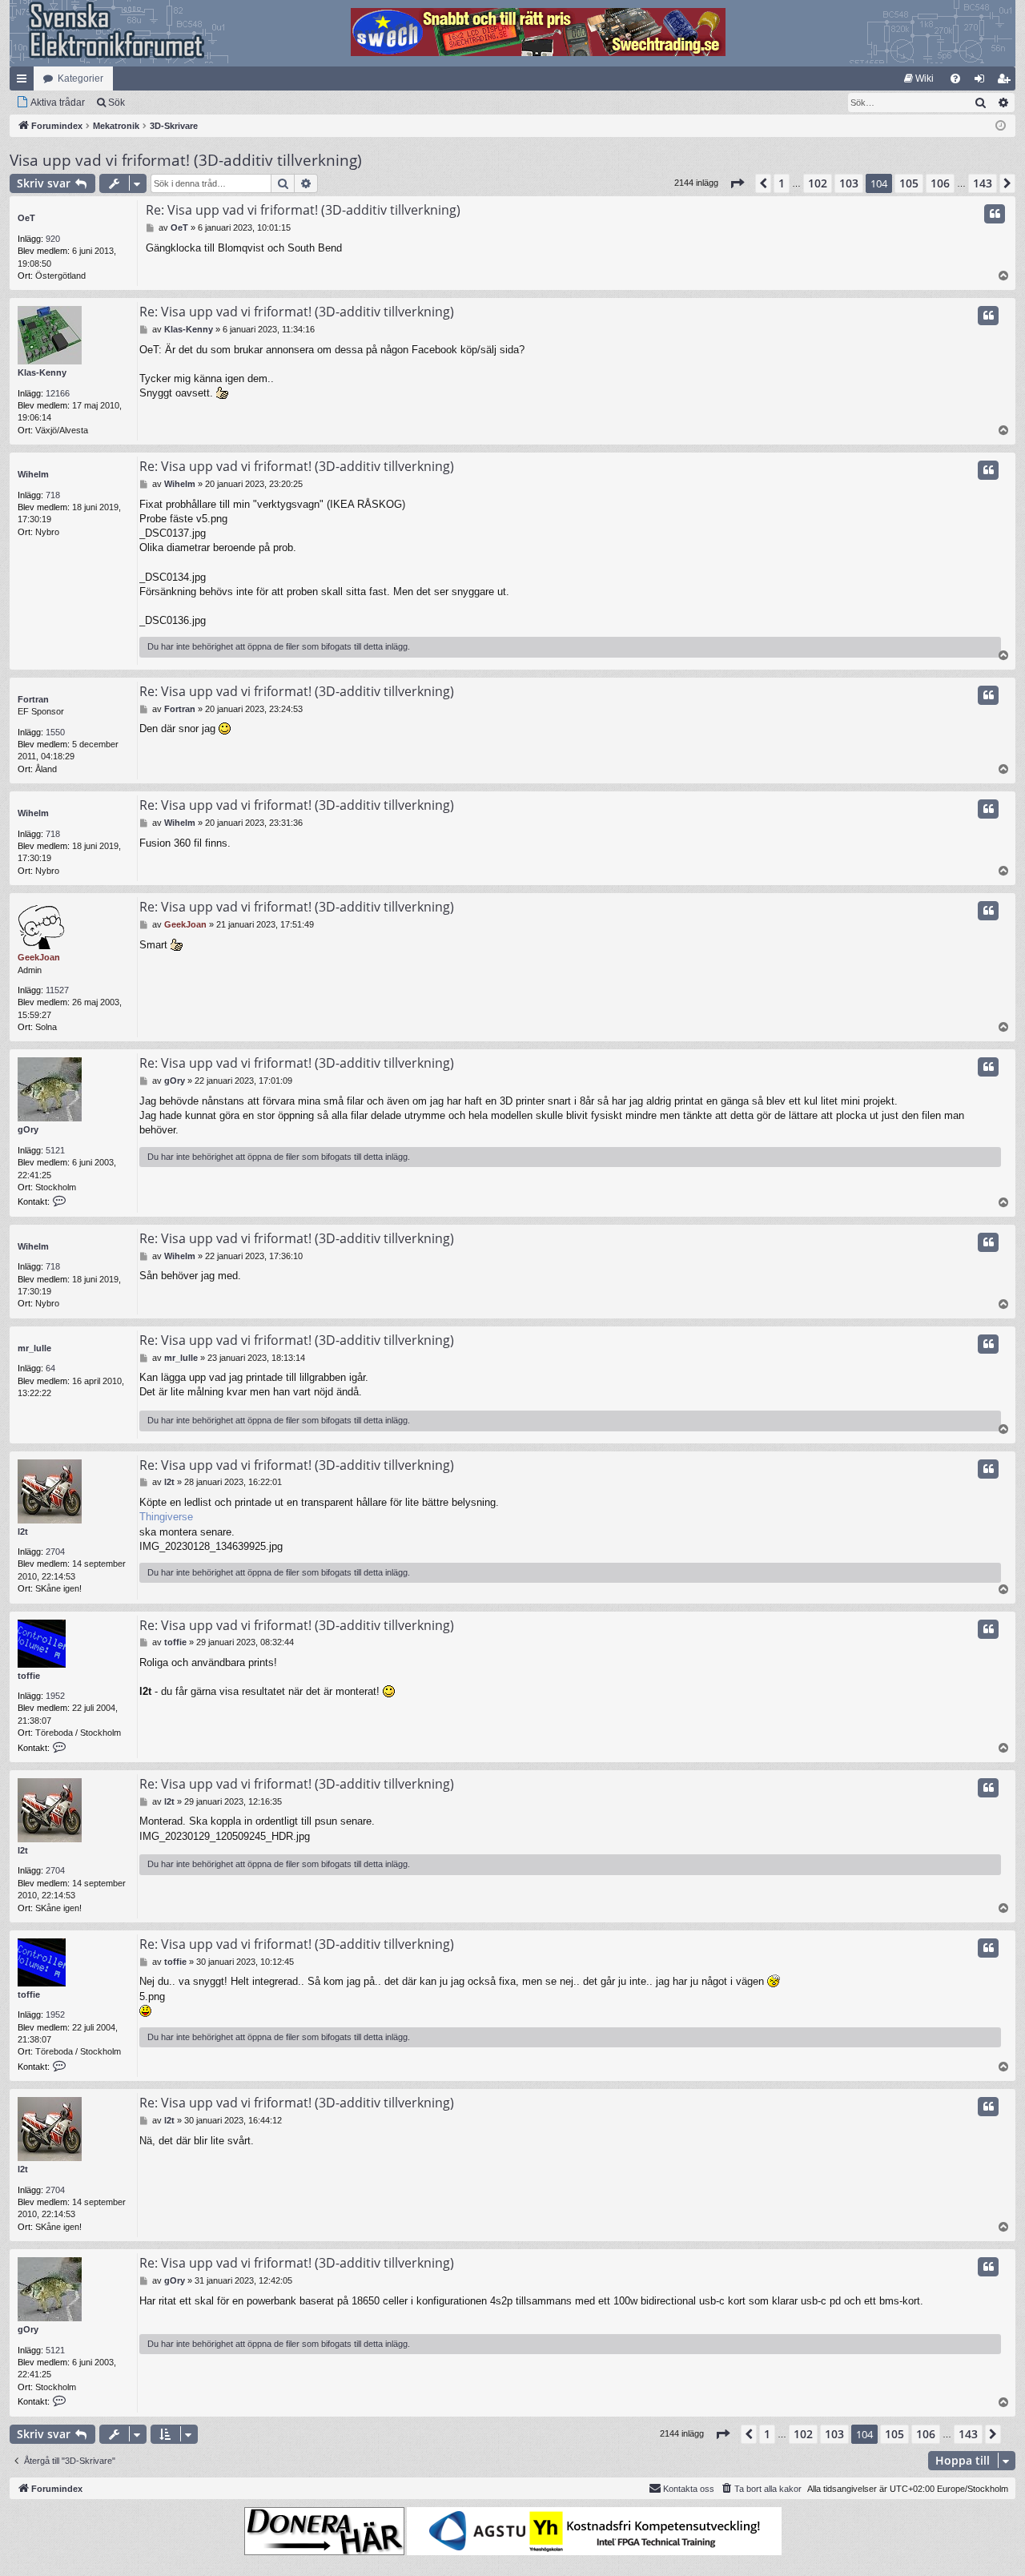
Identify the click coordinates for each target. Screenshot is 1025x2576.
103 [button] (849, 183)
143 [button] (983, 183)
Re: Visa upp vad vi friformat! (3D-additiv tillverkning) (303, 210)
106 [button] (940, 183)
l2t (23, 1532)
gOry (28, 1129)
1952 (55, 1696)
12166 (58, 393)
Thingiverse (166, 1517)
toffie (29, 1676)
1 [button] (782, 183)
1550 (55, 732)
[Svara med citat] (995, 214)
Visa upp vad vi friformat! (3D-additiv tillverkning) (186, 160)
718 (53, 495)
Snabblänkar (25, 82)
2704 (55, 1552)
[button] (737, 183)
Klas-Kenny (42, 372)
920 (53, 239)
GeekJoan (39, 957)
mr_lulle (34, 1348)
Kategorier (80, 78)
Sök (117, 103)
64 (50, 1368)
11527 (57, 990)
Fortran (33, 699)
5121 (55, 1150)
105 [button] (909, 183)
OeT (26, 218)
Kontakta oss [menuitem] (689, 2489)
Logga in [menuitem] (983, 82)
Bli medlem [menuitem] (1007, 82)
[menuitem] (919, 78)
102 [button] (818, 183)
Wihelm (33, 474)
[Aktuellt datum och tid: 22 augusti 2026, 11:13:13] (1001, 126)
